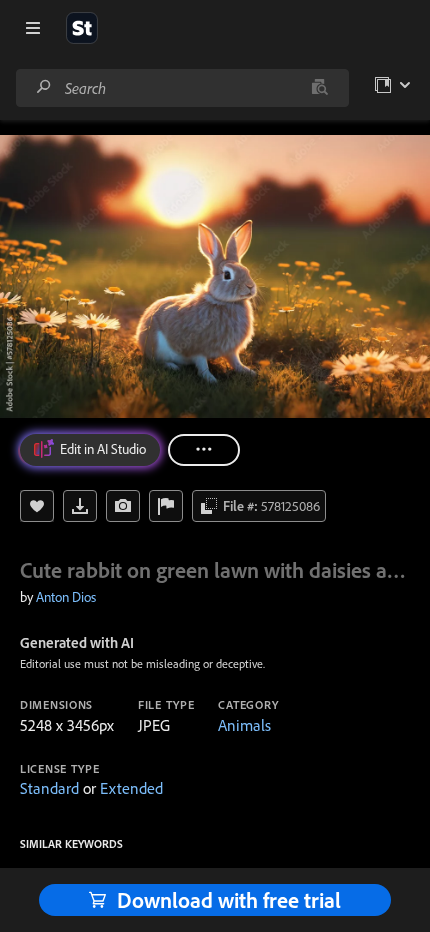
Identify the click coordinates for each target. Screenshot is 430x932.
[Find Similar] (123, 506)
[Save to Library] (37, 506)
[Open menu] (33, 28)
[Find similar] (319, 88)
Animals (244, 725)
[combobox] (182, 88)
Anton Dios (66, 597)
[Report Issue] (166, 506)
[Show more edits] (204, 450)
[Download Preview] (80, 506)
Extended (131, 788)
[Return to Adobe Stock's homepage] (82, 28)
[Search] (44, 87)
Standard (49, 788)
